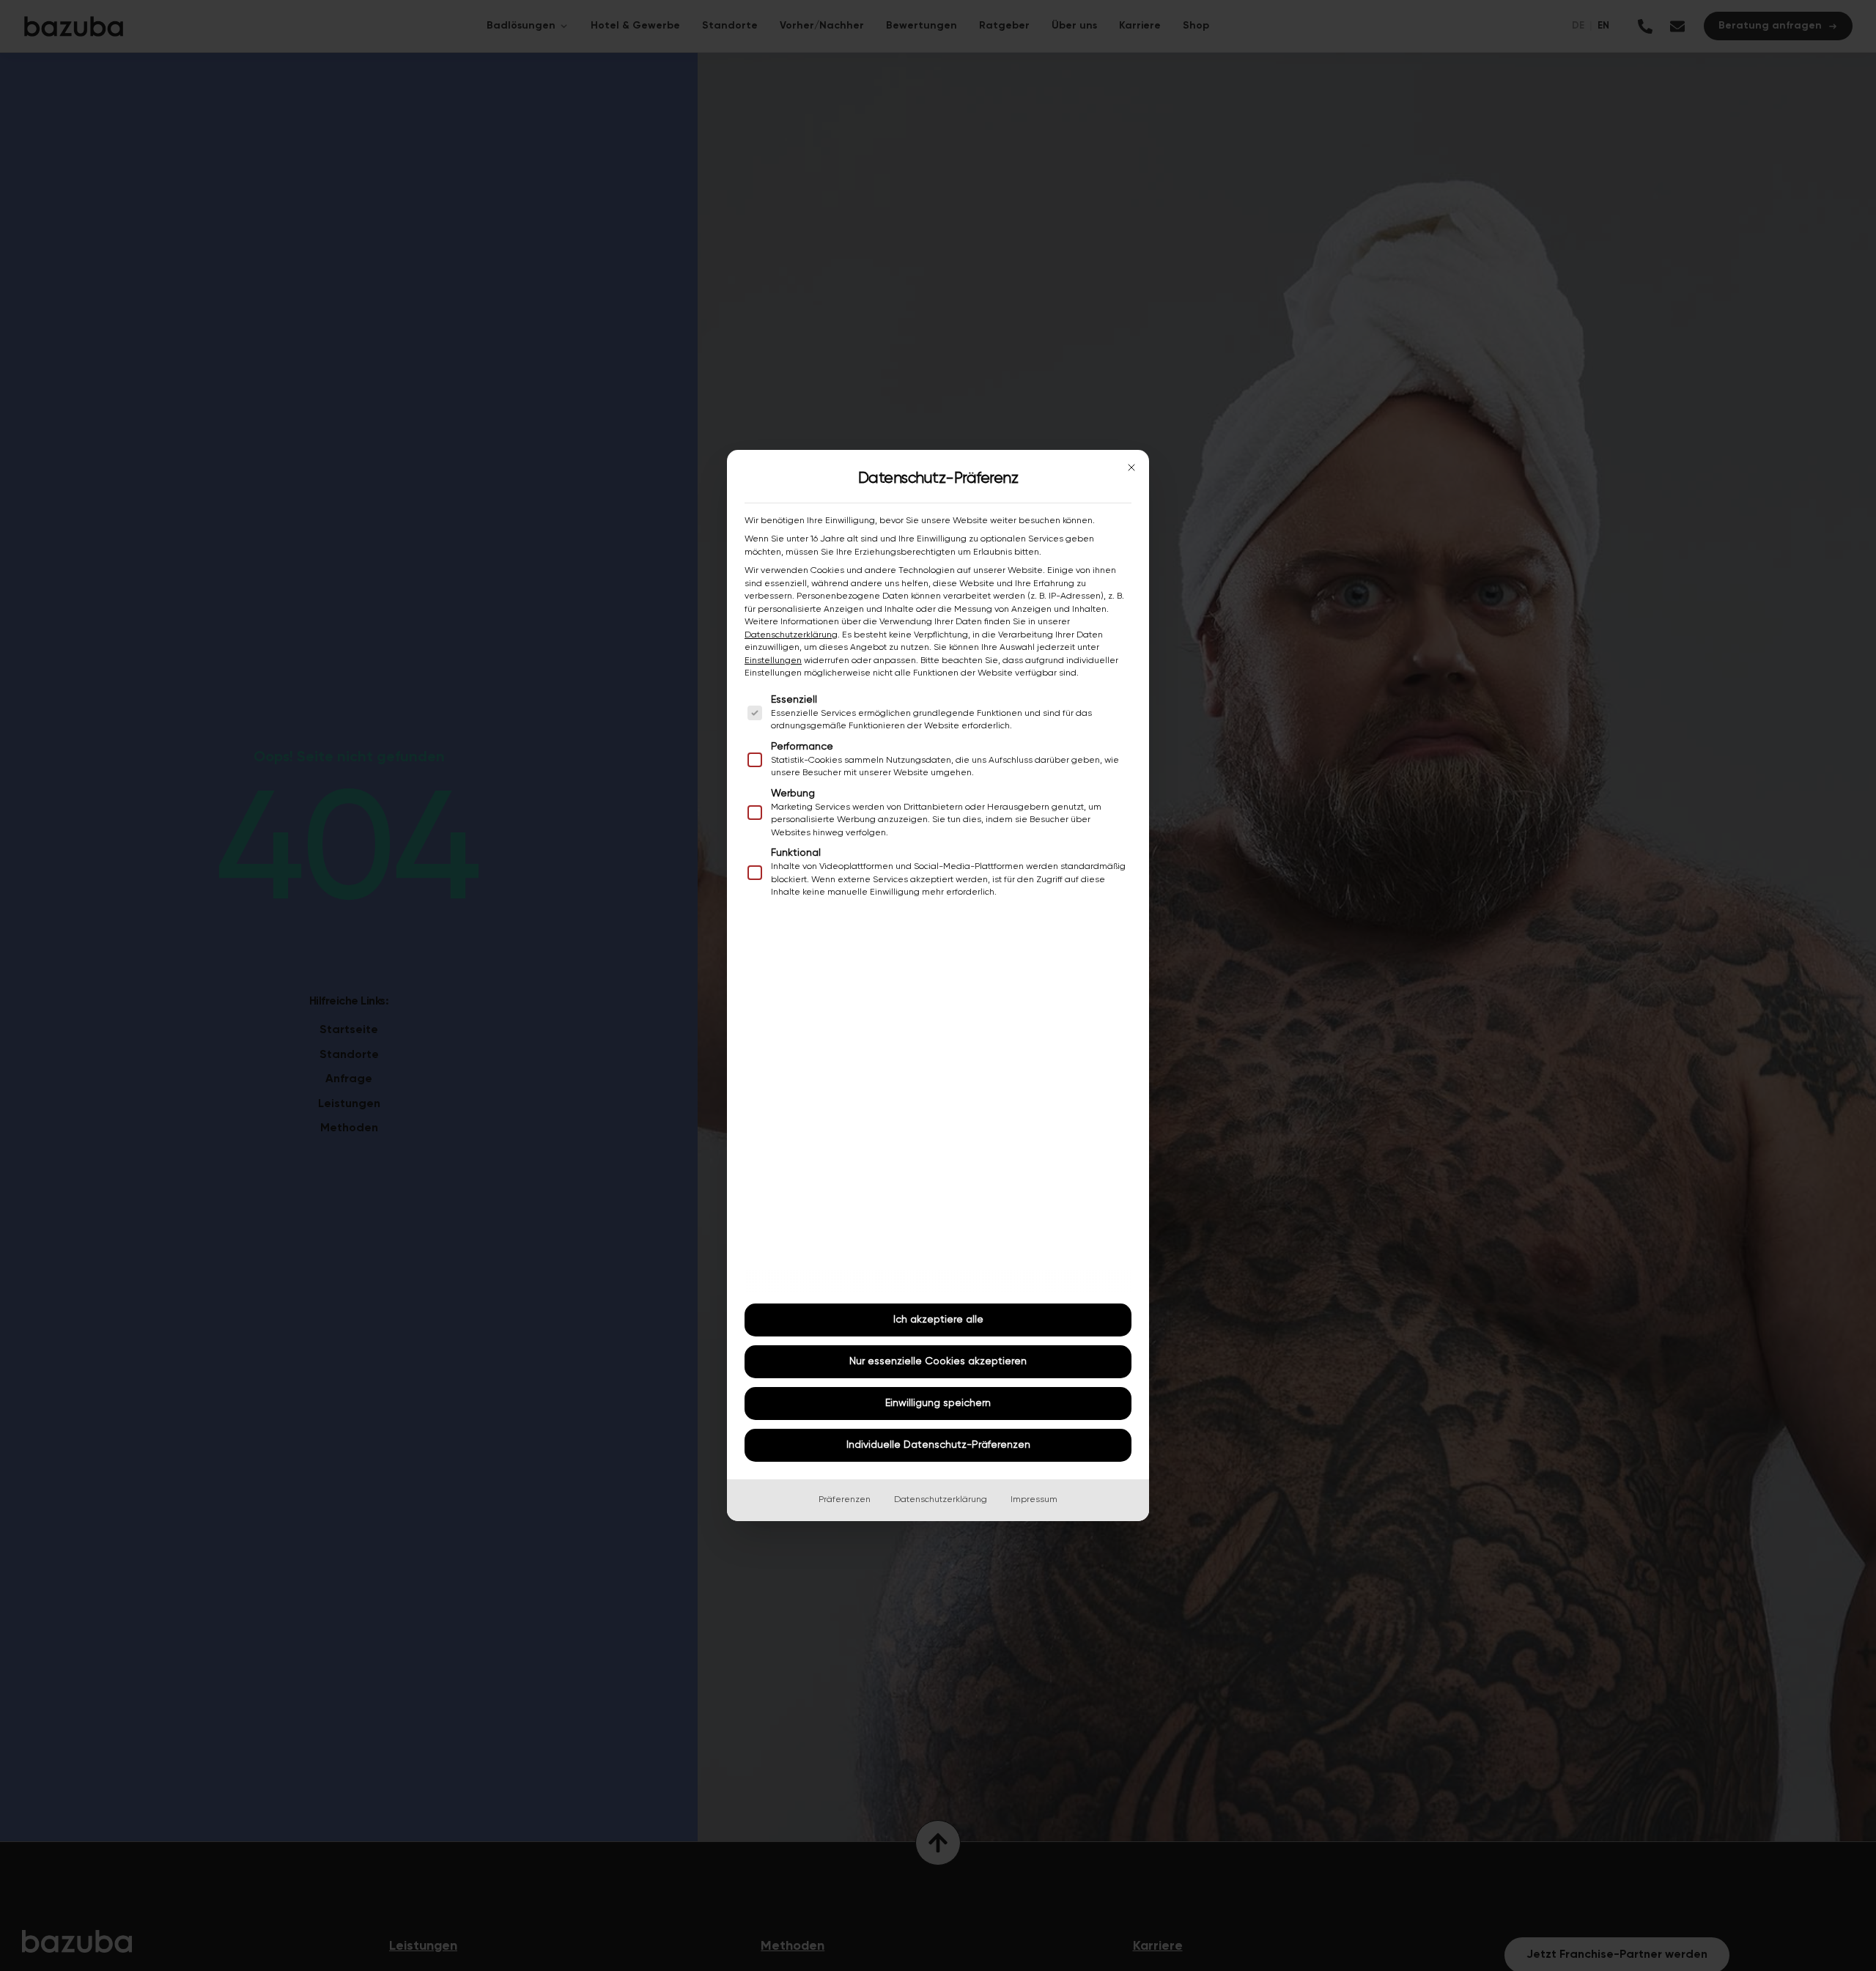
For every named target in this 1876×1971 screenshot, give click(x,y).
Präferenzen (845, 1500)
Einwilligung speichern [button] (938, 1403)
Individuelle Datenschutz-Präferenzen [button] (938, 1445)
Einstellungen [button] (773, 661)
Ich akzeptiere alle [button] (938, 1320)
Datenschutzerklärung (791, 635)
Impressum (1034, 1500)
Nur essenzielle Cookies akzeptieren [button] (938, 1361)
